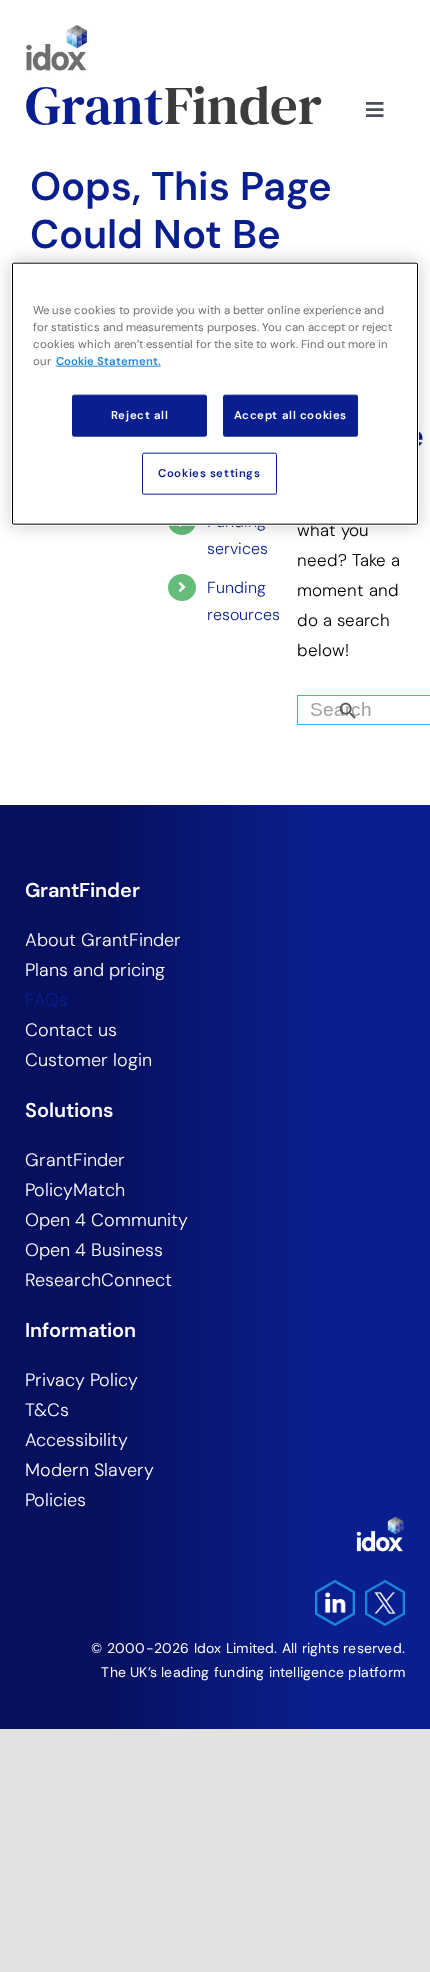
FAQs (46, 1000)
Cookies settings (209, 473)
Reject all (140, 415)
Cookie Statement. (108, 361)
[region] (215, 393)
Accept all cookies (290, 415)
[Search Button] (382, 705)
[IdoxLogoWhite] (380, 1524)
